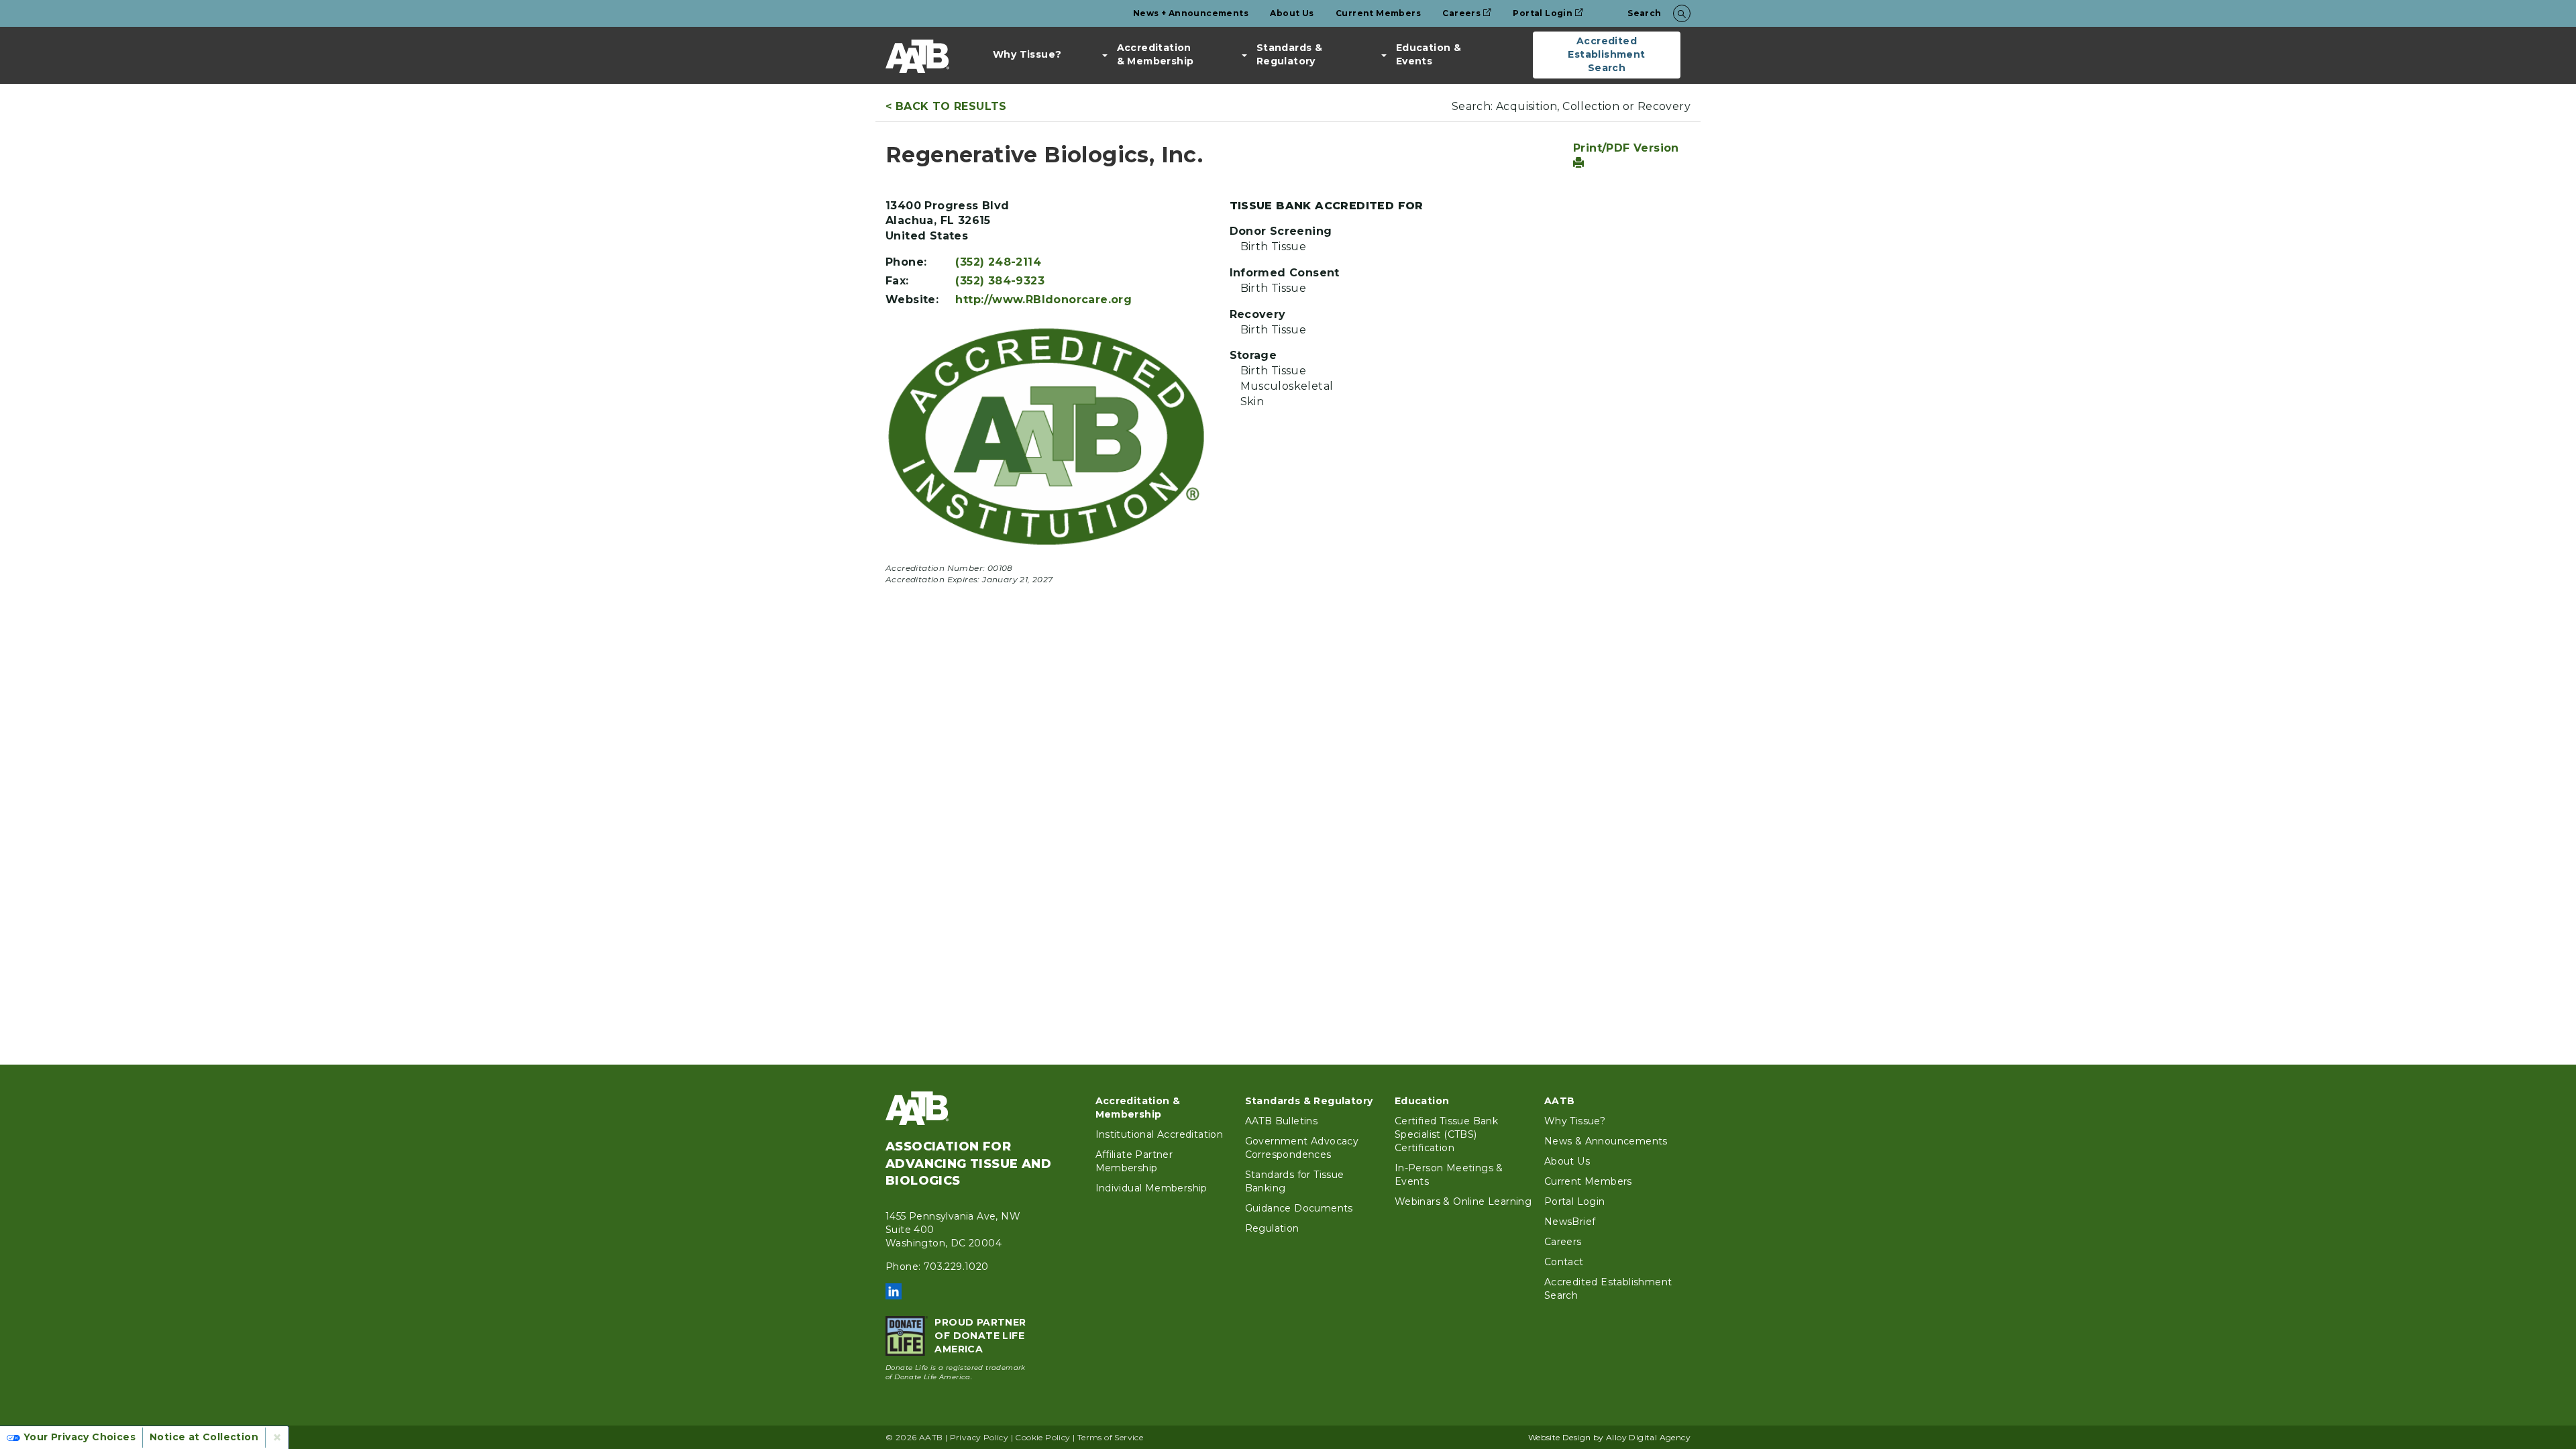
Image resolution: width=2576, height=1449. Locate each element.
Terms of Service (1110, 1437)
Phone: (906, 262)
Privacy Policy (979, 1437)
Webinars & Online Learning (1463, 1201)
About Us (1292, 13)
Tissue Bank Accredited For (1327, 206)
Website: (912, 300)
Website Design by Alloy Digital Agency (1609, 1437)
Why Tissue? (1027, 54)
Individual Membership (1151, 1188)
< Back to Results (946, 106)
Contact (1564, 1262)
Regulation (1272, 1228)
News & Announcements (1606, 1141)
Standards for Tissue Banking (1295, 1181)
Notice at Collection (204, 1437)
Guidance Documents (1299, 1208)
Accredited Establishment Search (1606, 54)
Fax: (897, 281)
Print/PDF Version (1626, 148)
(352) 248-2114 (998, 262)
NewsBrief (1570, 1222)
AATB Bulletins (1282, 1121)
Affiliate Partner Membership (1134, 1161)
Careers (1461, 13)
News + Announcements (1191, 13)
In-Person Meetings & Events (1449, 1175)
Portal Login (1543, 13)
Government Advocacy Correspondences (1302, 1148)
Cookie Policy (1042, 1437)
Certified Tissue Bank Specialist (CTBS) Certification (1446, 1134)
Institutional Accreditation (1160, 1134)
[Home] (917, 56)
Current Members (1378, 13)
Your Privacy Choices (79, 1437)
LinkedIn (894, 1291)
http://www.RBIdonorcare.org (1043, 300)
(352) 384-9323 (1000, 281)
